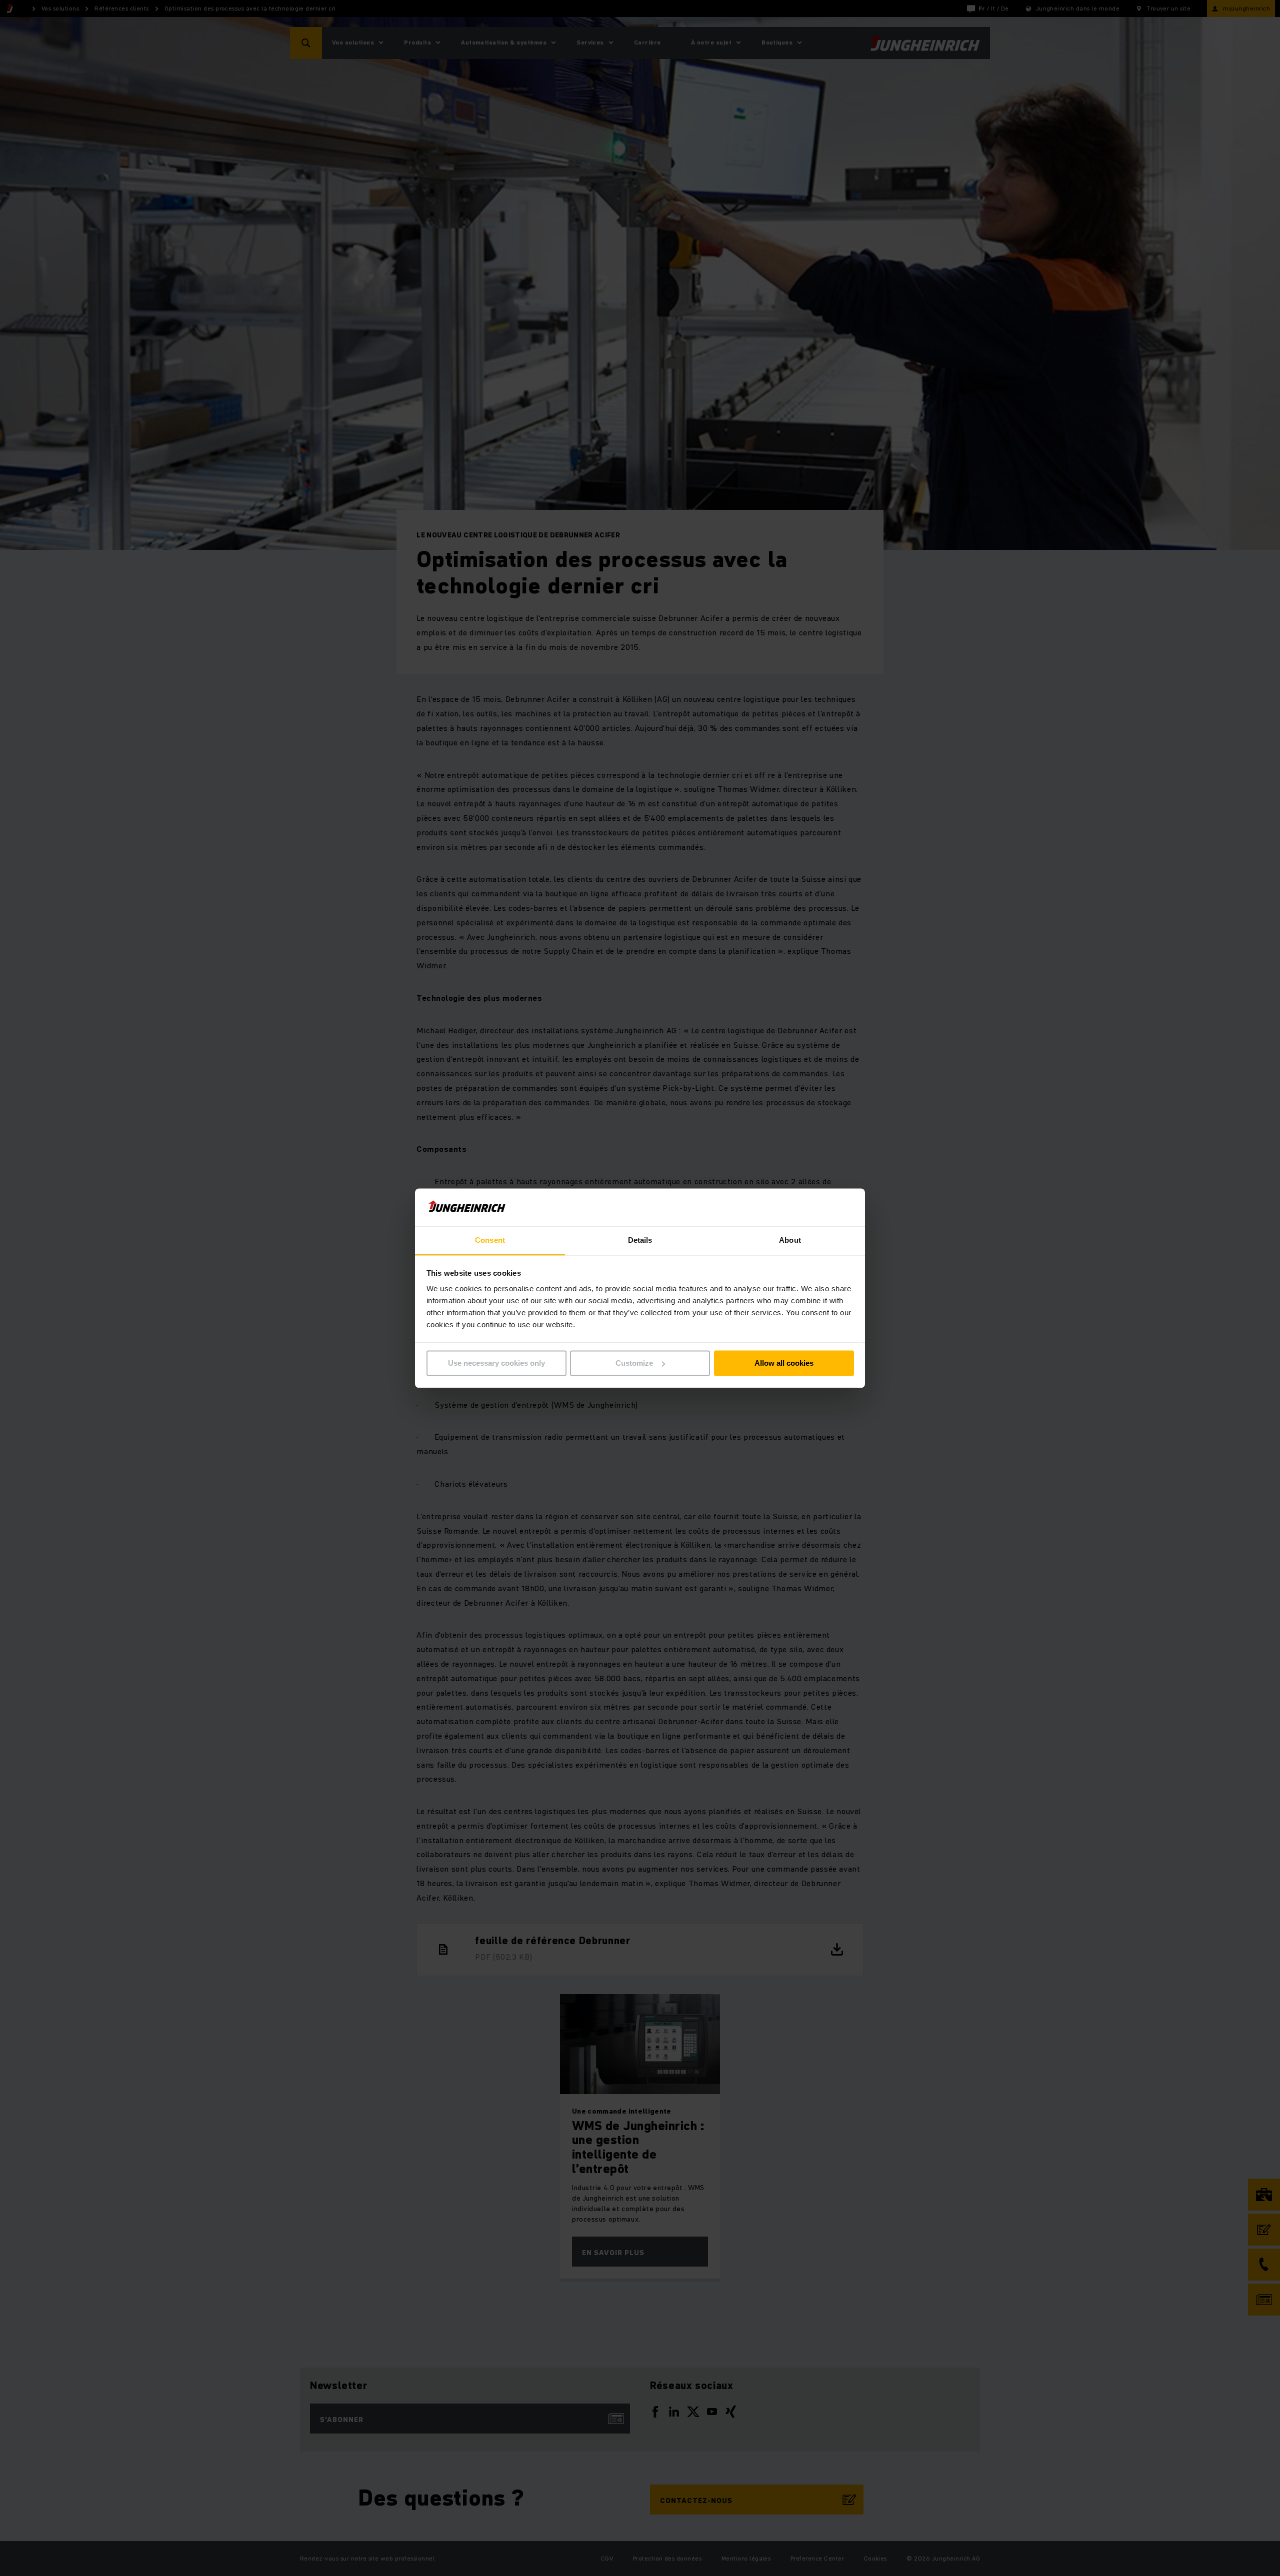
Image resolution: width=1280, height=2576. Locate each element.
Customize (634, 1363)
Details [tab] (640, 1241)
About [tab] (790, 1241)
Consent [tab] (490, 1241)
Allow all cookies (784, 1363)
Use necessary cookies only (496, 1363)
